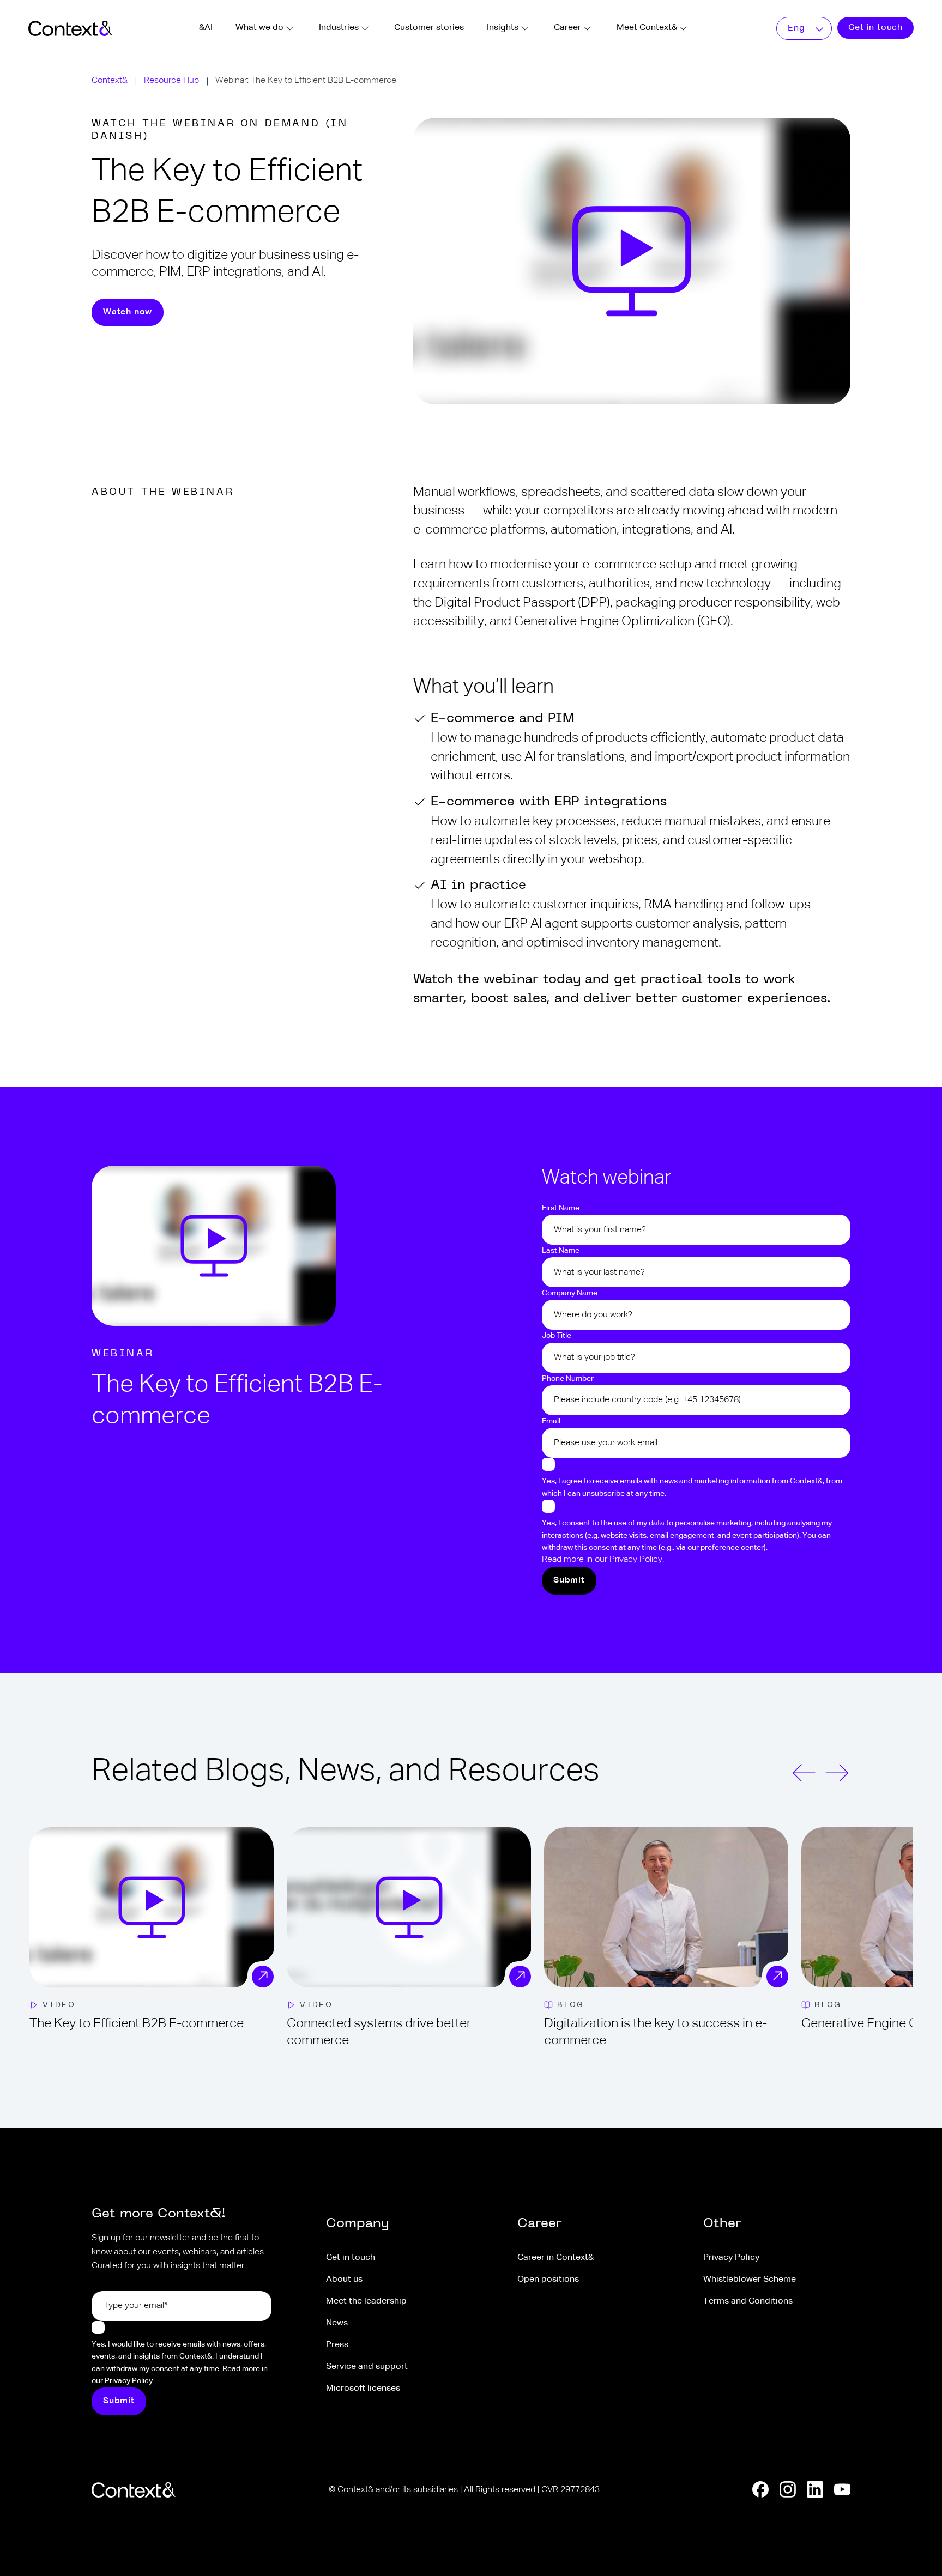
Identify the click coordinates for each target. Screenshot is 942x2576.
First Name (561, 1208)
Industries (339, 28)
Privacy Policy (731, 2258)
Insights (503, 28)
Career (567, 28)
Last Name (561, 1251)
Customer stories (429, 28)
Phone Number (568, 1379)
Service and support (367, 2367)
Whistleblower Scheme (750, 2280)
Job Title (557, 1336)
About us (344, 2280)
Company (357, 2224)
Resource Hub (171, 81)
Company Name (570, 1293)
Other (722, 2224)
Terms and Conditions (748, 2301)
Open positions (548, 2280)
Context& (110, 81)
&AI (206, 28)
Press (337, 2345)
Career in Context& (555, 2258)
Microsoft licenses (363, 2389)
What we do (259, 28)
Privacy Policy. (637, 1560)
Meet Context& (647, 28)
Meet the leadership (366, 2301)
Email (551, 1421)
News (337, 2323)
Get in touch (875, 28)
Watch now (128, 312)
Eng (796, 28)
